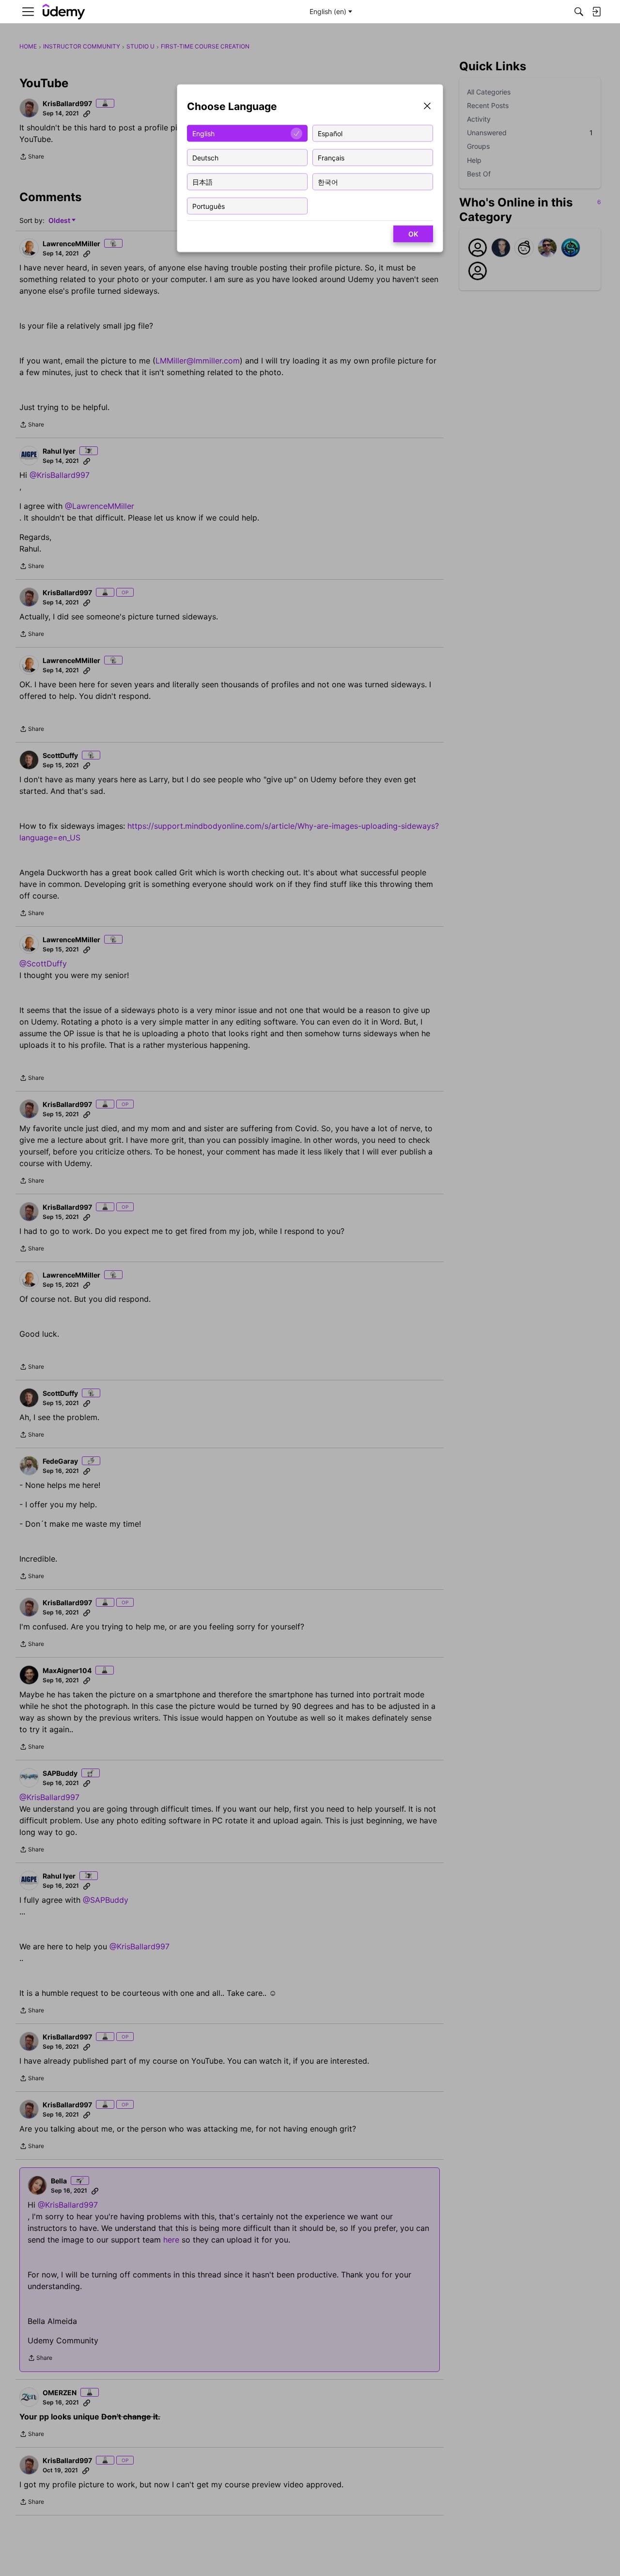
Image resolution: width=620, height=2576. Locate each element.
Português (209, 206)
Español (330, 133)
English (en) (328, 11)
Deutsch (205, 157)
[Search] (579, 12)
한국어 (328, 182)
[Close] (427, 107)
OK (413, 234)
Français (331, 157)
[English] (64, 12)
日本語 (202, 182)
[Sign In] (596, 12)
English (203, 133)
